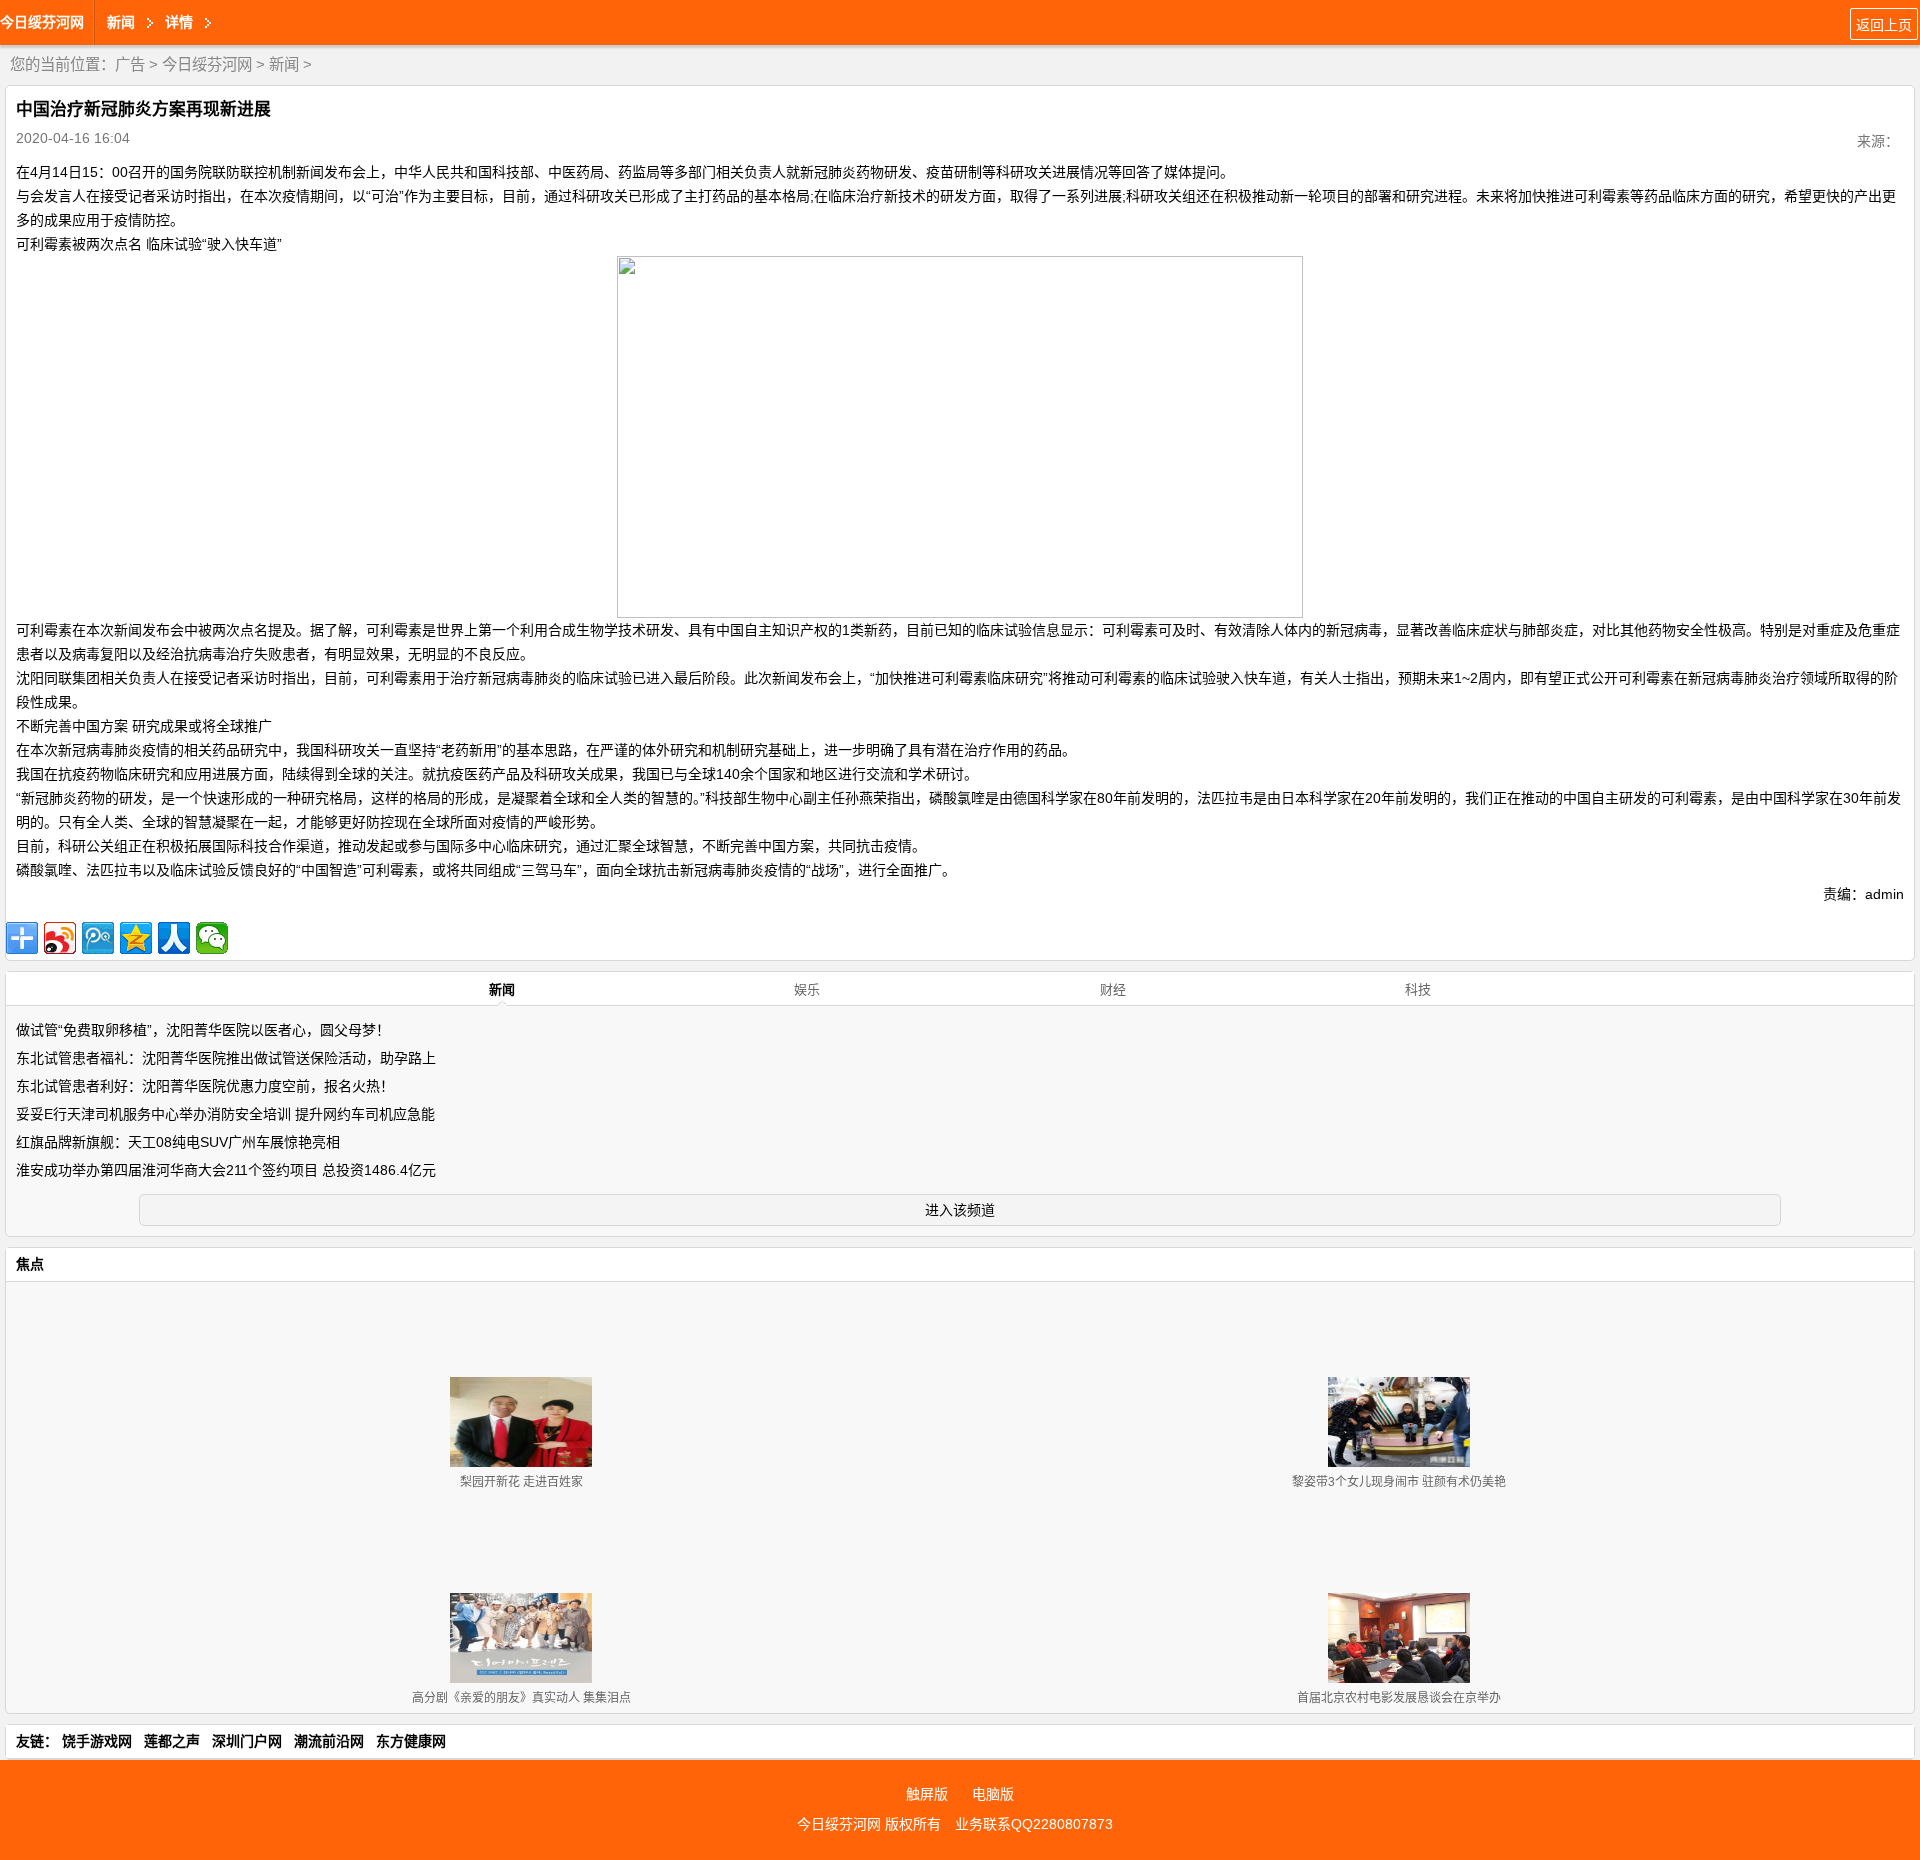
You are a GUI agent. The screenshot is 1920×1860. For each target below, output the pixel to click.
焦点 (30, 1264)
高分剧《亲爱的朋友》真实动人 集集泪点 (521, 1698)
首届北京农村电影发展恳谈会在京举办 (1399, 1698)
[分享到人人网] (174, 938)
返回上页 (1884, 25)
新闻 (284, 64)
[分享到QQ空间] (136, 938)
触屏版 (927, 1794)
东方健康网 (411, 1741)
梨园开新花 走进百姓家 (521, 1482)
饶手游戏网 (97, 1741)
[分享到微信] (212, 938)
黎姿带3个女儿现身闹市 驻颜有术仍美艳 (1399, 1482)
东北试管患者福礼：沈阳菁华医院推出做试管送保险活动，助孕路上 (226, 1058)
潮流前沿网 (329, 1741)
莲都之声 (172, 1741)
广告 (130, 64)
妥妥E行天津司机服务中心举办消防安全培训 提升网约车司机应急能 (225, 1114)
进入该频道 (960, 1210)
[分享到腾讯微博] (98, 938)
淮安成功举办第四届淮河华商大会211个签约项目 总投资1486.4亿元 (226, 1170)
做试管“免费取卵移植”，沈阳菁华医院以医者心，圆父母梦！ (203, 1030)
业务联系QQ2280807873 (1034, 1824)
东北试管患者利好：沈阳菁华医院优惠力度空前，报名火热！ (205, 1086)
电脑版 (993, 1794)
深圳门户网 (247, 1741)
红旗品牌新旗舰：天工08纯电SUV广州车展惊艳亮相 (178, 1142)
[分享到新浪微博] (60, 938)
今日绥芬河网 (42, 22)
